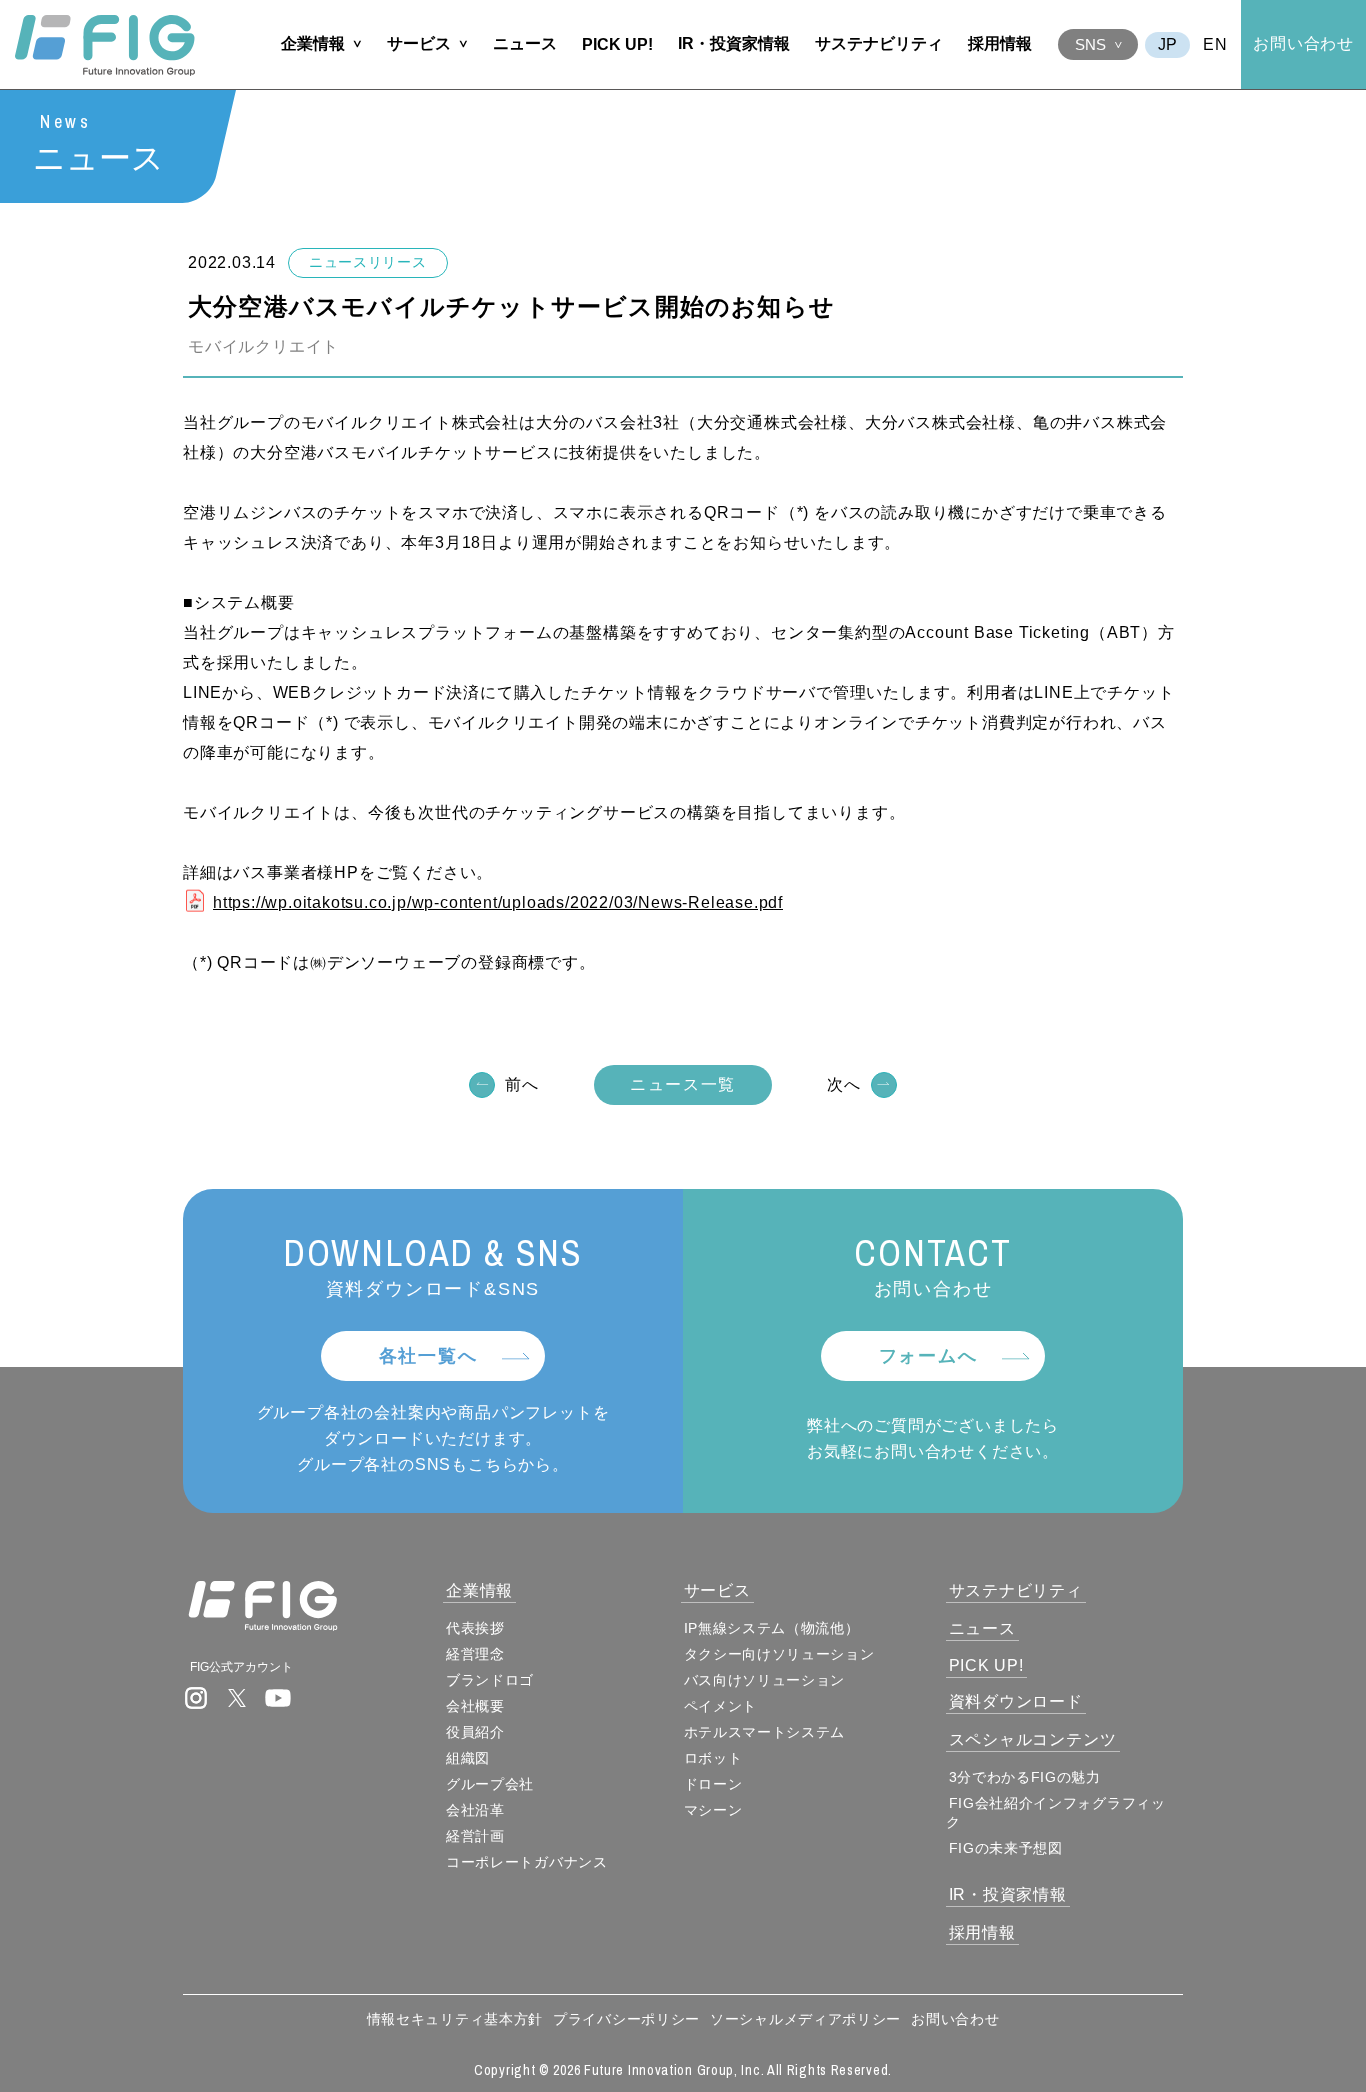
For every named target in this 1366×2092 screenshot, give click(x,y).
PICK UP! (617, 44)
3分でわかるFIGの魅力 (1025, 1777)
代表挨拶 (475, 1628)
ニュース (525, 43)
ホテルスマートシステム (765, 1732)
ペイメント (721, 1706)
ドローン (713, 1784)
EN (1215, 44)
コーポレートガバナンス (527, 1862)
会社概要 (475, 1706)
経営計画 (475, 1836)
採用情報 (1000, 43)
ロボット (713, 1758)
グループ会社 (490, 1784)
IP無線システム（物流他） (772, 1628)
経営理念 (475, 1654)
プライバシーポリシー (626, 2019)
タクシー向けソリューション (779, 1654)
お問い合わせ (1303, 43)
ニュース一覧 (683, 1084)
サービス (419, 43)
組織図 (468, 1758)
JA (1167, 45)
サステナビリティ (879, 43)
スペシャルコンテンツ (1033, 1739)
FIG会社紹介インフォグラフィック (1056, 1812)
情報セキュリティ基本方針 (455, 2019)
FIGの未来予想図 (1006, 1848)
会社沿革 (475, 1810)
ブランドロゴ (490, 1680)
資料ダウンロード (1016, 1701)
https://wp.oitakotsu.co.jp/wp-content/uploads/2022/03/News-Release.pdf (498, 902)
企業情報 (313, 43)
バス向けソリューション (765, 1680)
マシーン (713, 1810)
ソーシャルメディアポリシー (805, 2019)
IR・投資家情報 (734, 43)
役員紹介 (475, 1732)
